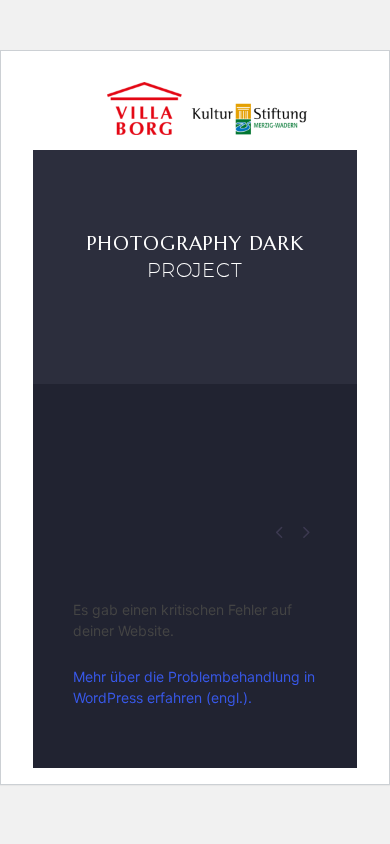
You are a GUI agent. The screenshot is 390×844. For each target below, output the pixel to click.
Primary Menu (342, 110)
